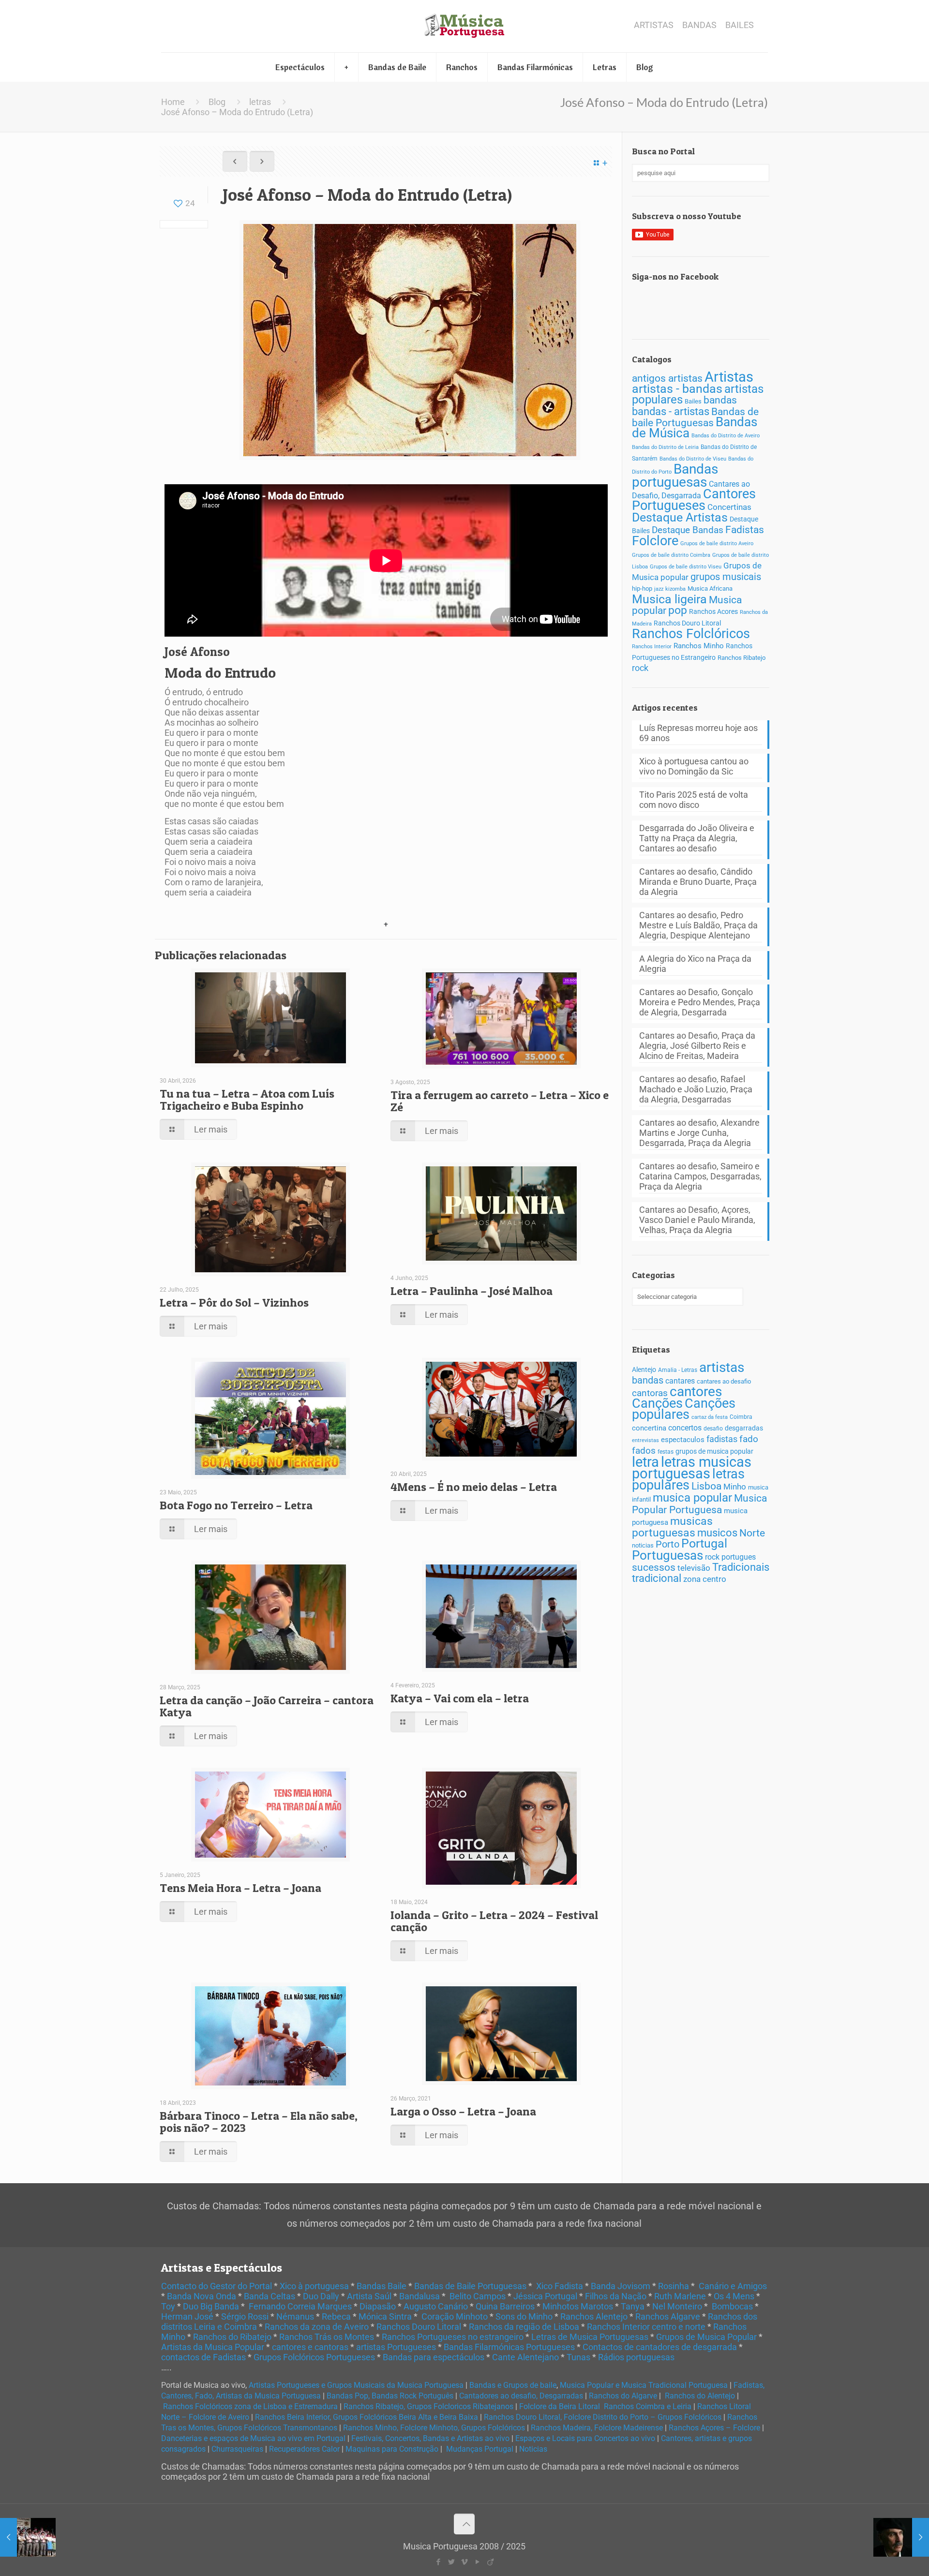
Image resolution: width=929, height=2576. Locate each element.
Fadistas (745, 529)
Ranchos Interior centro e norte (646, 2327)
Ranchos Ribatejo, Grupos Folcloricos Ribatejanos (428, 2406)
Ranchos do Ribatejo (232, 2337)
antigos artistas (667, 378)
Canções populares (684, 1409)
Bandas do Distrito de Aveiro (726, 436)
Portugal (704, 1543)
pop (678, 610)
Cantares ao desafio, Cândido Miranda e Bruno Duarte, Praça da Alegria (698, 882)
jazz (659, 589)
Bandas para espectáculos (434, 2357)
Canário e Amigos (733, 2286)
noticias (643, 1545)
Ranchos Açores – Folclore (714, 2428)
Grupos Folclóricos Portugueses (314, 2357)
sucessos (654, 1567)
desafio (713, 1429)
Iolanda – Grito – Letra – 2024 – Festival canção (494, 1921)
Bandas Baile (382, 2286)
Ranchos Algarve (668, 2316)
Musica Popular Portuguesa (699, 1504)
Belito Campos (478, 2296)
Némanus (295, 2316)
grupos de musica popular (714, 1451)
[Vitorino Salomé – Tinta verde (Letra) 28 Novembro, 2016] (901, 2537)
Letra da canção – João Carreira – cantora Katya (267, 1706)
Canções (657, 1403)
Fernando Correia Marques (300, 2306)
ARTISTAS (654, 25)
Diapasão (378, 2306)
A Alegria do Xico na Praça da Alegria (695, 964)
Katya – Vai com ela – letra (460, 1698)
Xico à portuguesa (314, 2286)
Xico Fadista (560, 2286)
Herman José (187, 2316)
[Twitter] (451, 2562)
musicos (717, 1533)
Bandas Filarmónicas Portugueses (509, 2347)
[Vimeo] (464, 2562)
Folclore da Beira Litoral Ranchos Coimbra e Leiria (605, 2406)
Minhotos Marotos (578, 2306)
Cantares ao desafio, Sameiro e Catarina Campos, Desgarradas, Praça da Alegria (700, 1176)
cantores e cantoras (310, 2347)
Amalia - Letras (678, 1370)
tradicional (657, 1578)
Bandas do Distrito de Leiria (665, 447)
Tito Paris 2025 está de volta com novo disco (694, 800)
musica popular (692, 1497)
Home (173, 102)
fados (644, 1451)
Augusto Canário (436, 2306)
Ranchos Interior (652, 646)
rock (640, 668)
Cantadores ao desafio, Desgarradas (521, 2396)
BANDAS (699, 25)
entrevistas (645, 1440)
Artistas (729, 377)
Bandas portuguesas (675, 476)
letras (260, 102)
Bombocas (732, 2306)
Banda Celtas (270, 2296)
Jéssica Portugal (545, 2296)
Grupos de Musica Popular (706, 2337)
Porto (667, 1544)
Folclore (655, 541)
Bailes (693, 401)
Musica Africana (710, 588)
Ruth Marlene (680, 2296)
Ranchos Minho (699, 646)
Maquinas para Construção (392, 2449)
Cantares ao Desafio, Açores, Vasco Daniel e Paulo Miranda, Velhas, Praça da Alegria (697, 1220)
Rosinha (674, 2286)
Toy (168, 2306)
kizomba (675, 589)
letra (645, 1462)
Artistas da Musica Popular (213, 2347)
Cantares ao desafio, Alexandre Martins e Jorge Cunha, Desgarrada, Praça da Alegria (699, 1133)
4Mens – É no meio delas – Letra (474, 1487)
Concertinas (729, 507)
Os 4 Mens (734, 2296)
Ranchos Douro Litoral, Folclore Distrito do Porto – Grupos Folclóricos (603, 2417)
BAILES (740, 25)
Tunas (578, 2357)
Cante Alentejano (525, 2357)
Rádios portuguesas (636, 2357)
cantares (680, 1381)
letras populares (688, 1480)
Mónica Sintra (385, 2316)
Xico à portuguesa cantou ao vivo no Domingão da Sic (694, 766)
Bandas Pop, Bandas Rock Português (390, 2396)
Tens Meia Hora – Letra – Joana (240, 1888)
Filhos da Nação (616, 2296)
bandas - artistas (671, 411)
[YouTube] (477, 2562)
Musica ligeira (669, 599)
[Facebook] (438, 2562)
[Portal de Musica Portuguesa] (464, 26)
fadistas (722, 1439)
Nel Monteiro (677, 2306)
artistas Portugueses (396, 2347)
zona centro (705, 1579)
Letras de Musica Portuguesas (590, 2337)
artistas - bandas (677, 389)
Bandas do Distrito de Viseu (693, 459)
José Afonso (197, 652)
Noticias (533, 2449)
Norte (752, 1533)
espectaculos (683, 1440)
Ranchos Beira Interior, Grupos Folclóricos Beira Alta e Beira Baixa (367, 2417)
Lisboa (706, 1486)
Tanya (633, 2306)
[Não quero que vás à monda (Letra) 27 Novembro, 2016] (28, 2537)
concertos (685, 1428)
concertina (649, 1428)
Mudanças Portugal (480, 2449)
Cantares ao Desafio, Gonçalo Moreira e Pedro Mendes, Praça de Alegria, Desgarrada (700, 1002)
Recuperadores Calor (304, 2449)
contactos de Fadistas (203, 2357)
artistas (722, 1367)
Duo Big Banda (211, 2306)
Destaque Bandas (688, 530)
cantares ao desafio (724, 1381)
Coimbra (741, 1417)
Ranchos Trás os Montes (327, 2337)
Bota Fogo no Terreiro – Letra (236, 1505)
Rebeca (336, 2316)
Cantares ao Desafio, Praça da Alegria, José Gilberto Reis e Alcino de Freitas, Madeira (697, 1046)
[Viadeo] (490, 2562)
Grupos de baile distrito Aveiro (717, 543)
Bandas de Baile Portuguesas (470, 2286)
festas (666, 1452)
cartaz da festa (710, 1417)
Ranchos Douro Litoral (687, 623)
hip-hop (642, 588)
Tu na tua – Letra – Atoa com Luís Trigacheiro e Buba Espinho (247, 1100)
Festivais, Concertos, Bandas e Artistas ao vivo (430, 2438)
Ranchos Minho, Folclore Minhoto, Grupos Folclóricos (434, 2428)
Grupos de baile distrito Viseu (686, 567)
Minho (735, 1487)
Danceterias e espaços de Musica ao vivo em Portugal (253, 2438)
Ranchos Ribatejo (742, 658)
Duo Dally (321, 2296)
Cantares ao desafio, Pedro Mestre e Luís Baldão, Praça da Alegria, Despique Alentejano (698, 925)
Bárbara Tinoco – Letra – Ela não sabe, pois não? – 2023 (259, 2122)
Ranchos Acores (713, 612)
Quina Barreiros (505, 2306)
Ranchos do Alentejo (700, 2396)
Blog (217, 102)
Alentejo (644, 1370)
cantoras (650, 1393)
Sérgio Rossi (245, 2316)
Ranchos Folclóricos (691, 634)
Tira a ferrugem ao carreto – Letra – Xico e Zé (500, 1101)
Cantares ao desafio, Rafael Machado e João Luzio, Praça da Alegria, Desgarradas (696, 1089)
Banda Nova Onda (202, 2296)
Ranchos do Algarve (623, 2396)
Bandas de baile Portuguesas (695, 417)
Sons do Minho (524, 2316)
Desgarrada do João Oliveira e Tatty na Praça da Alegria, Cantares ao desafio (697, 838)
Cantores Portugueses (694, 500)
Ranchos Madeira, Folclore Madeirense (597, 2428)
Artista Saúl (369, 2296)
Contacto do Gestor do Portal (217, 2286)
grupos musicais (726, 577)
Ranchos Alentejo (594, 2316)
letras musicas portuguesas (692, 1468)
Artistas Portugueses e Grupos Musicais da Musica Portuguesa (356, 2385)
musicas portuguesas (672, 1527)
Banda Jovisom (621, 2286)
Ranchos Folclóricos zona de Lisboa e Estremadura (250, 2406)
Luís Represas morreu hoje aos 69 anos (698, 733)
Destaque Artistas (680, 517)
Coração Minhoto (455, 2316)
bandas (720, 400)
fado (749, 1439)
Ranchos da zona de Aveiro (317, 2327)
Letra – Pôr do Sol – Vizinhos (234, 1303)
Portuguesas (667, 1555)
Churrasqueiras (237, 2449)
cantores (696, 1392)
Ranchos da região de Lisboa (524, 2327)
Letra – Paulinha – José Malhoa (472, 1291)
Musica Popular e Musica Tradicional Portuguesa (644, 2385)
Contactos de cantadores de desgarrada (660, 2347)
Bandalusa (420, 2296)
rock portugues (730, 1557)
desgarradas (744, 1428)
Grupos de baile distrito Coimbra (671, 555)
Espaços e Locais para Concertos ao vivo (585, 2438)
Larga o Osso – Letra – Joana (463, 2111)
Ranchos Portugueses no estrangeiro (453, 2337)
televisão (694, 1568)
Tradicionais (741, 1567)
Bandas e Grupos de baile (513, 2385)
